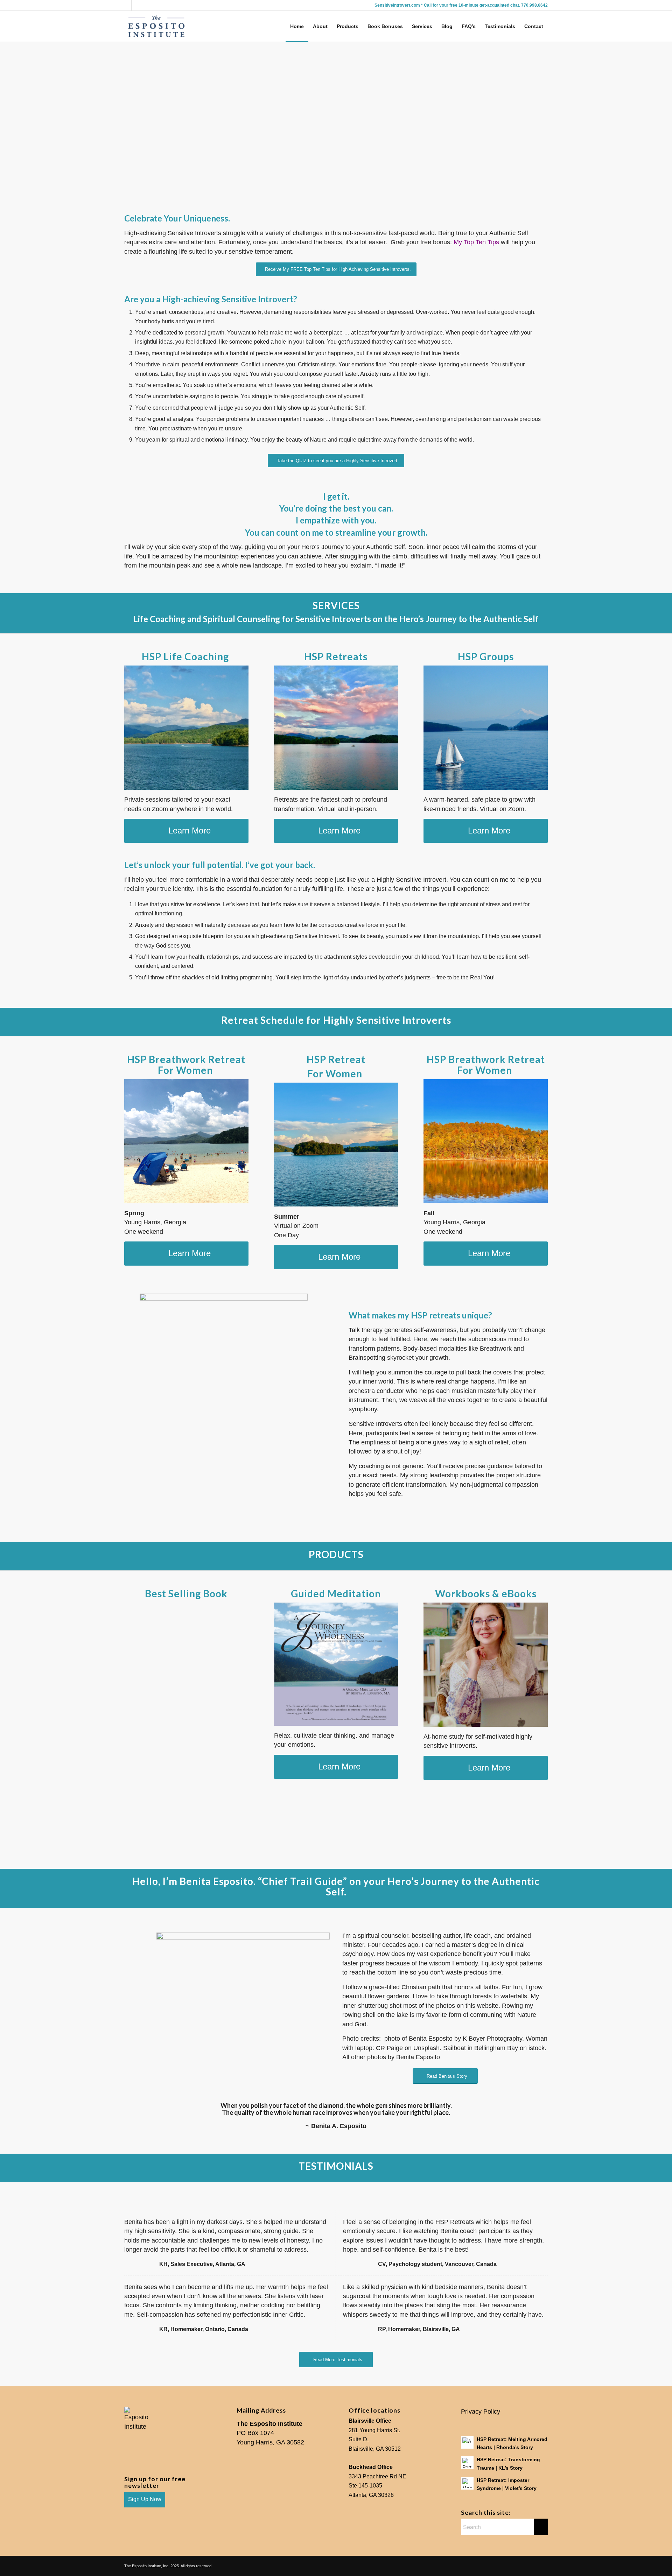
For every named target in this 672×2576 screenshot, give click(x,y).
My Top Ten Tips (476, 242)
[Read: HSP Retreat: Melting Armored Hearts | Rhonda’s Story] (467, 2442)
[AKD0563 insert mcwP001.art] (336, 1664)
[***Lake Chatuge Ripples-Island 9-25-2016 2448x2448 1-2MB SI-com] (186, 728)
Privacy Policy (481, 2412)
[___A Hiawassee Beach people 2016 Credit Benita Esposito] (186, 1141)
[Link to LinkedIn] (126, 5)
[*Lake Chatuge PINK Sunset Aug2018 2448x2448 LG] (336, 728)
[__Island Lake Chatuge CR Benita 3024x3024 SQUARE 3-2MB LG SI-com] (336, 1145)
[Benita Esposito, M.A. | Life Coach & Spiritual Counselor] (157, 26)
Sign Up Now (145, 2499)
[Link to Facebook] (137, 5)
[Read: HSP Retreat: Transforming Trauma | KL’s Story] (467, 2463)
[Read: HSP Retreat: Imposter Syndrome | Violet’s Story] (467, 2483)
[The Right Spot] (486, 728)
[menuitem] (297, 26)
